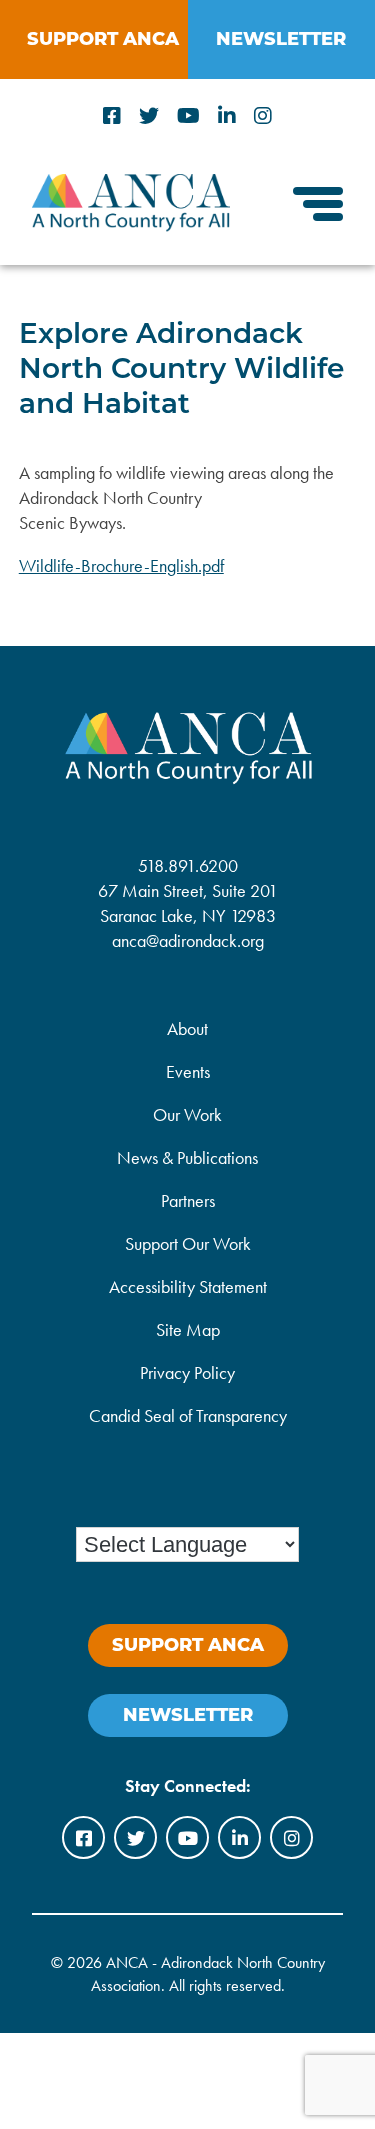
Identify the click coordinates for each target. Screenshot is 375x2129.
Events (188, 1071)
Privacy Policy (187, 1372)
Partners (188, 1200)
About (187, 1028)
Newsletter (188, 1715)
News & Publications (187, 1157)
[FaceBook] (112, 116)
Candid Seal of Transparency (188, 1415)
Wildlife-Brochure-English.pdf (121, 565)
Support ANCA (103, 39)
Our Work (187, 1114)
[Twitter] (149, 116)
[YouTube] (188, 116)
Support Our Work (188, 1243)
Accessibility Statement (188, 1286)
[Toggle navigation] (318, 206)
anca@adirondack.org (188, 940)
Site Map (188, 1329)
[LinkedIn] (227, 116)
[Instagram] (263, 116)
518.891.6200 (188, 865)
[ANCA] (131, 225)
